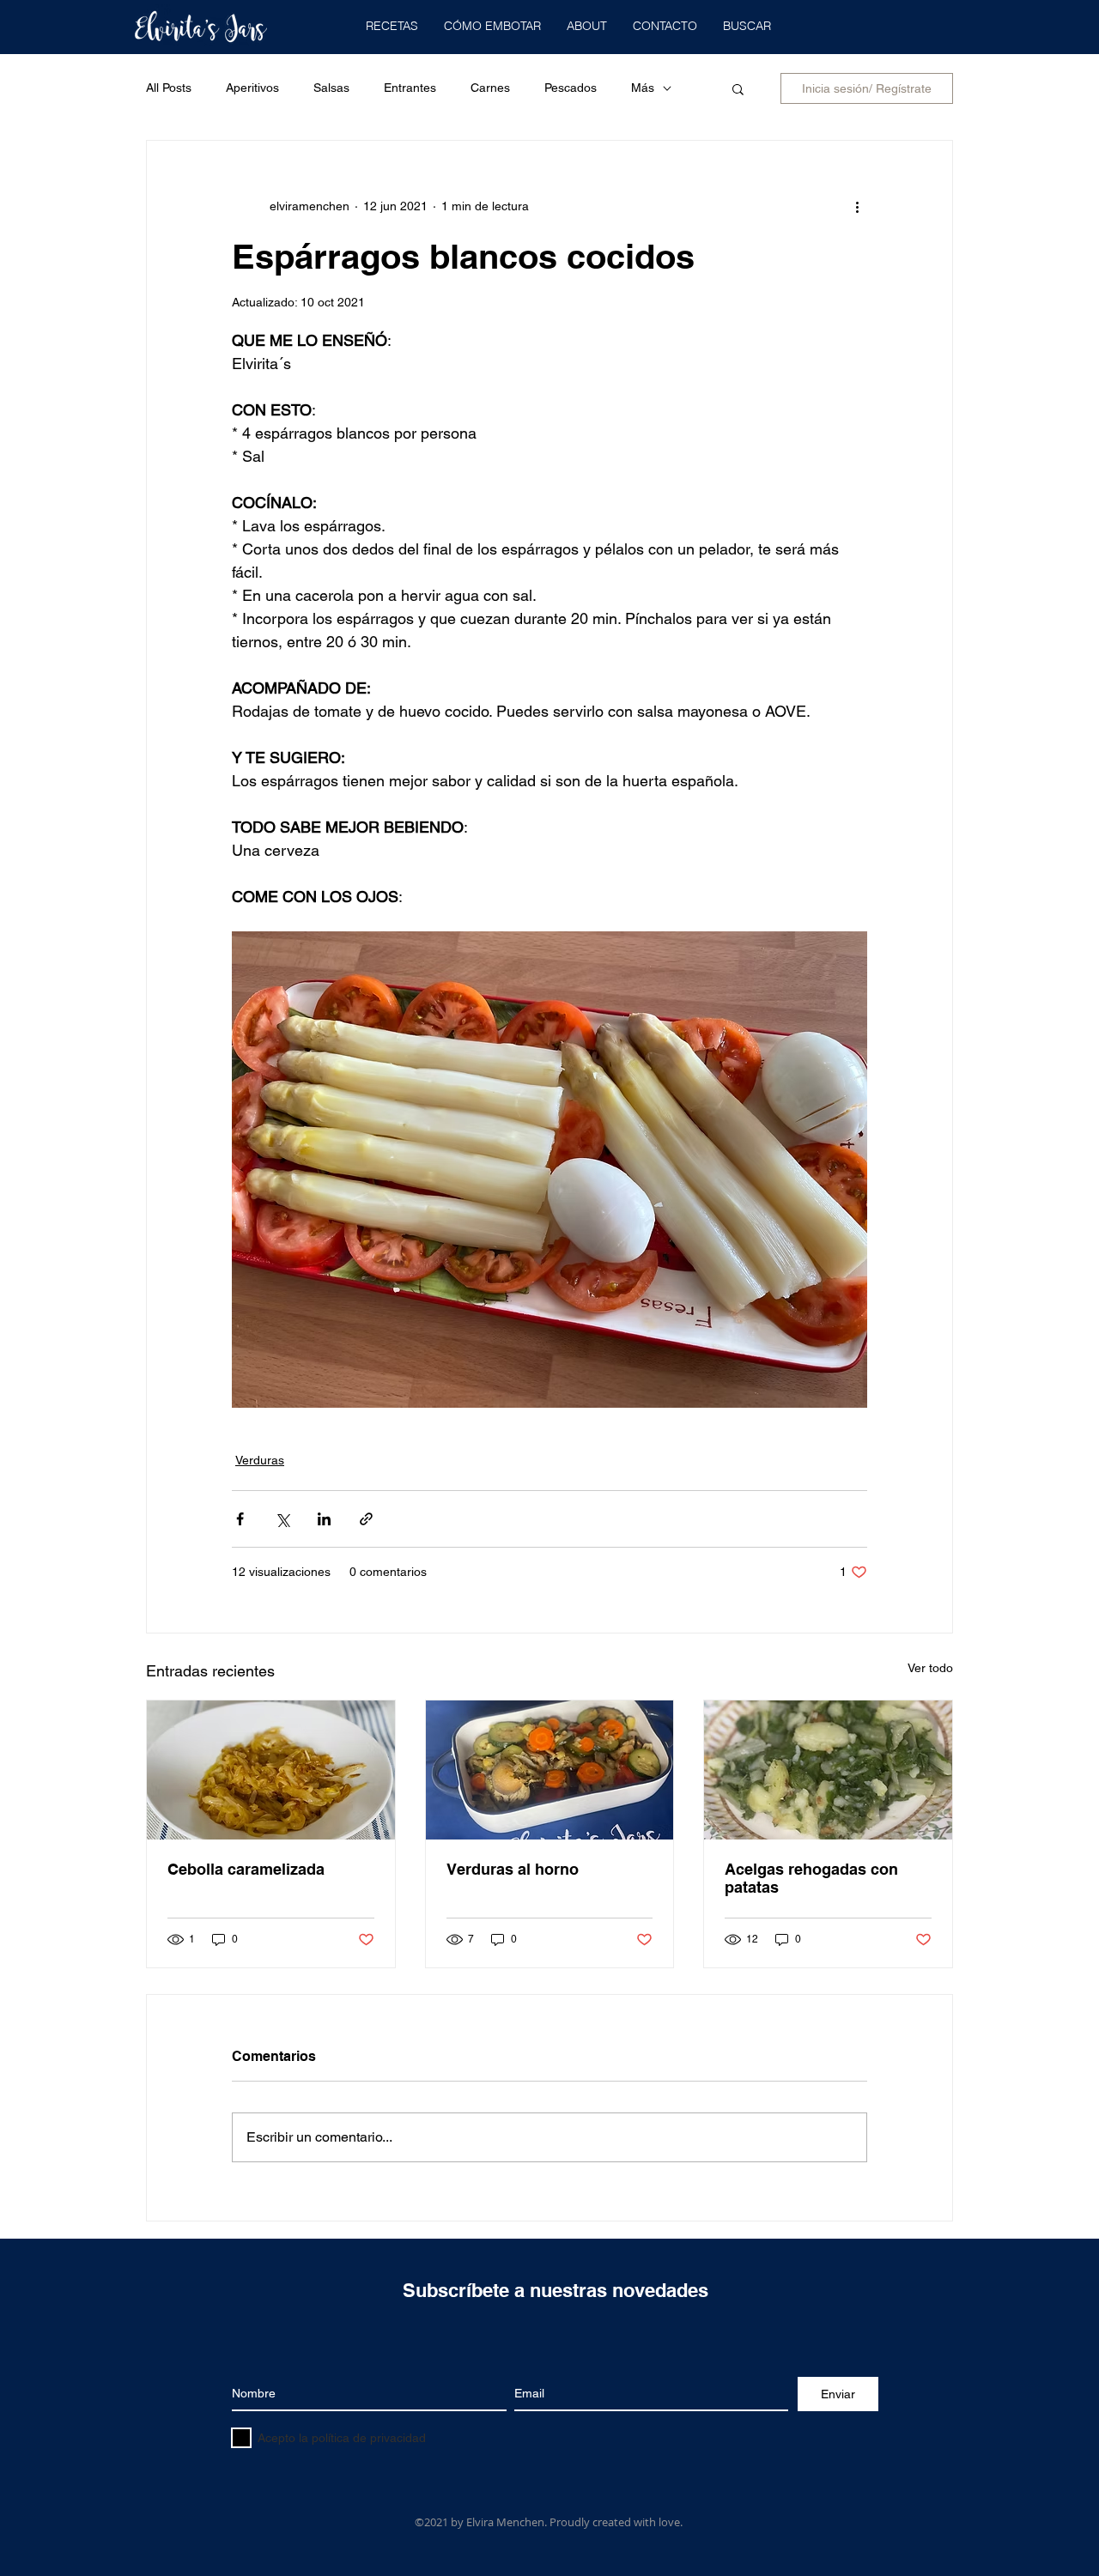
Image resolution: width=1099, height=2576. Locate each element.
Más (643, 88)
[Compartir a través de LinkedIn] (324, 1519)
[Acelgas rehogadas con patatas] (828, 1770)
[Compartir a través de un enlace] (366, 1519)
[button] (392, 26)
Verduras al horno (513, 1869)
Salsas (331, 88)
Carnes (490, 88)
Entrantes (410, 88)
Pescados (571, 88)
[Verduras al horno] (550, 1770)
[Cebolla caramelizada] (271, 1770)
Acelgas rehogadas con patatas (811, 1878)
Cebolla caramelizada (246, 1869)
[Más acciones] (857, 206)
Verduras (260, 1460)
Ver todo (930, 1668)
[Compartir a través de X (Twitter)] (282, 1519)
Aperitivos (252, 88)
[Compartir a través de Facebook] (240, 1519)
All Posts (169, 88)
